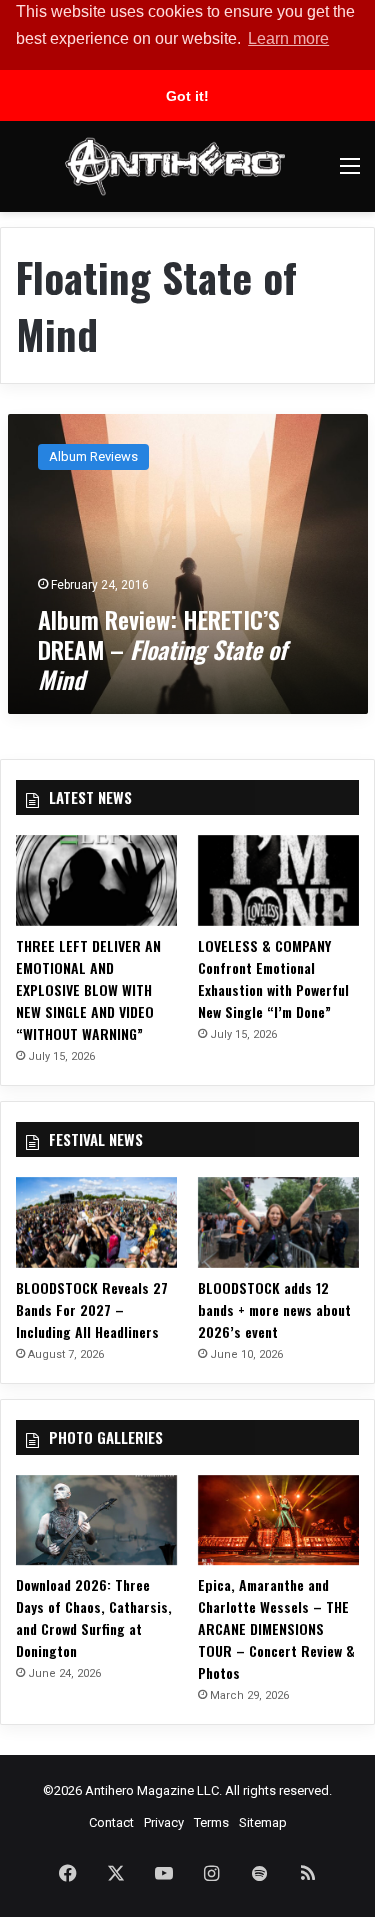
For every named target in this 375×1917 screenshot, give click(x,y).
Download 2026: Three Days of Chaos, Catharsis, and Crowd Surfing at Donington (94, 1617)
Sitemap (263, 1822)
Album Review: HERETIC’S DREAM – (162, 649)
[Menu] (350, 173)
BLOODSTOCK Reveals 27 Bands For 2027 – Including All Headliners (92, 1309)
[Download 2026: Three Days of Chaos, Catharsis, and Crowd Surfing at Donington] (96, 1520)
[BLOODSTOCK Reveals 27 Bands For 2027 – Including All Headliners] (96, 1222)
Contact (111, 1822)
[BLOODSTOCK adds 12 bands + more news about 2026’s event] (278, 1222)
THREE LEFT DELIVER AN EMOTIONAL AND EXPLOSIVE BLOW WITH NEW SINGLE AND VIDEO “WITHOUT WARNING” (88, 989)
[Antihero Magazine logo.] (175, 166)
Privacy (164, 1822)
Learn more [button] (288, 38)
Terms (211, 1822)
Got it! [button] (187, 96)
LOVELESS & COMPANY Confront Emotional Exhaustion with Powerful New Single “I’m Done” (273, 978)
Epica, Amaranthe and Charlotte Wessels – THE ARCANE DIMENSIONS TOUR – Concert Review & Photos (276, 1628)
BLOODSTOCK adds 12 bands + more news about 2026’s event (274, 1309)
